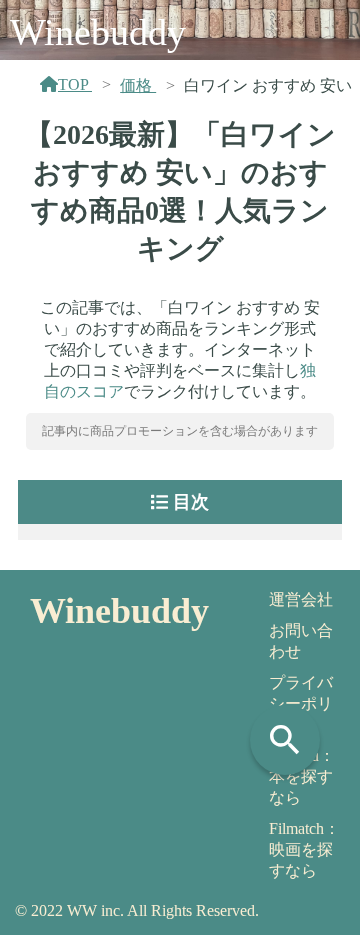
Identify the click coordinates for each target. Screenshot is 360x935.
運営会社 (301, 599)
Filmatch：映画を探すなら (304, 849)
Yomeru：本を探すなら (302, 776)
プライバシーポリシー (301, 703)
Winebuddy (98, 32)
